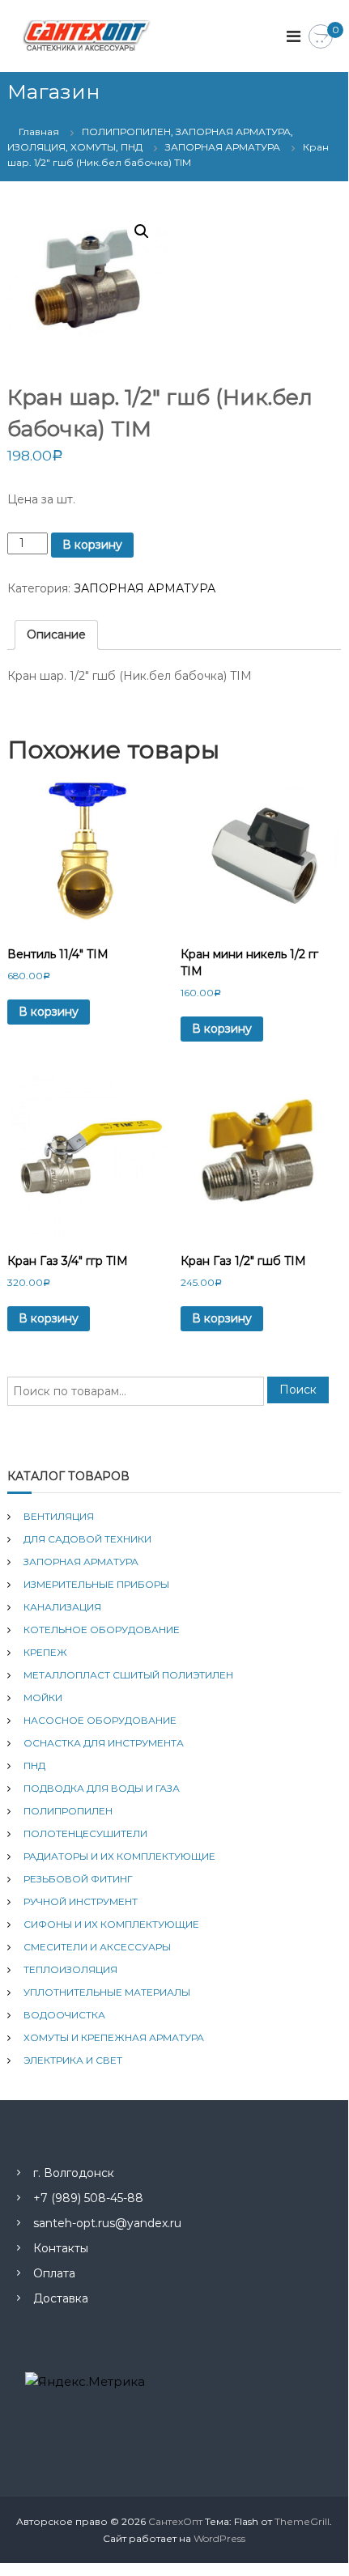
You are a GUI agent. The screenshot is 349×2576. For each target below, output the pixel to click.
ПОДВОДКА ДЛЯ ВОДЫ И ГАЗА (102, 1788)
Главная (39, 132)
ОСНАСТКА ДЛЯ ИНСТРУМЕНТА (104, 1743)
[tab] (56, 635)
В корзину (92, 545)
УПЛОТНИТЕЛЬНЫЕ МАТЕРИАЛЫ (107, 1992)
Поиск (298, 1390)
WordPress (219, 2538)
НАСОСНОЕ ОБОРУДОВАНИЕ (100, 1720)
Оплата (54, 2273)
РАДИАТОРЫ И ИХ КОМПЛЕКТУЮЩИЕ (119, 1856)
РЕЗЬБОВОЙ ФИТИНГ (78, 1879)
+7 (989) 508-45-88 (88, 2198)
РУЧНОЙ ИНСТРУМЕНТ (81, 1901)
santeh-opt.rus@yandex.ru (107, 2223)
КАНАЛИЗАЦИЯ (62, 1607)
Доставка (61, 2298)
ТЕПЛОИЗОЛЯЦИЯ (70, 1969)
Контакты (61, 2248)
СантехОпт (175, 2521)
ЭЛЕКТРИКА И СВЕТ (73, 2060)
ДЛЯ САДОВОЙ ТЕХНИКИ (87, 1539)
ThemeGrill (302, 2521)
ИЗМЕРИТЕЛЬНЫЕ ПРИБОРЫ (96, 1584)
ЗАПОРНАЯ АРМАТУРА (223, 147)
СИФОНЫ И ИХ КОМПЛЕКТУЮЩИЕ (111, 1924)
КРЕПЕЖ (45, 1652)
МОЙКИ (43, 1698)
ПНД (34, 1765)
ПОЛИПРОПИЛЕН (68, 1811)
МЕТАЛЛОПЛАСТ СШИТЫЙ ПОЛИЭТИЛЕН (128, 1675)
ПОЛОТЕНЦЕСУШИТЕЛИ (85, 1833)
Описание (56, 634)
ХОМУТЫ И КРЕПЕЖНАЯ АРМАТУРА (114, 2037)
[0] (321, 37)
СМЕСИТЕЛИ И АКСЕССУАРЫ (97, 1947)
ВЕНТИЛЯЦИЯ (59, 1516)
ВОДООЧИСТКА (64, 2015)
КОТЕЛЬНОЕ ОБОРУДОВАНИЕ (102, 1630)
